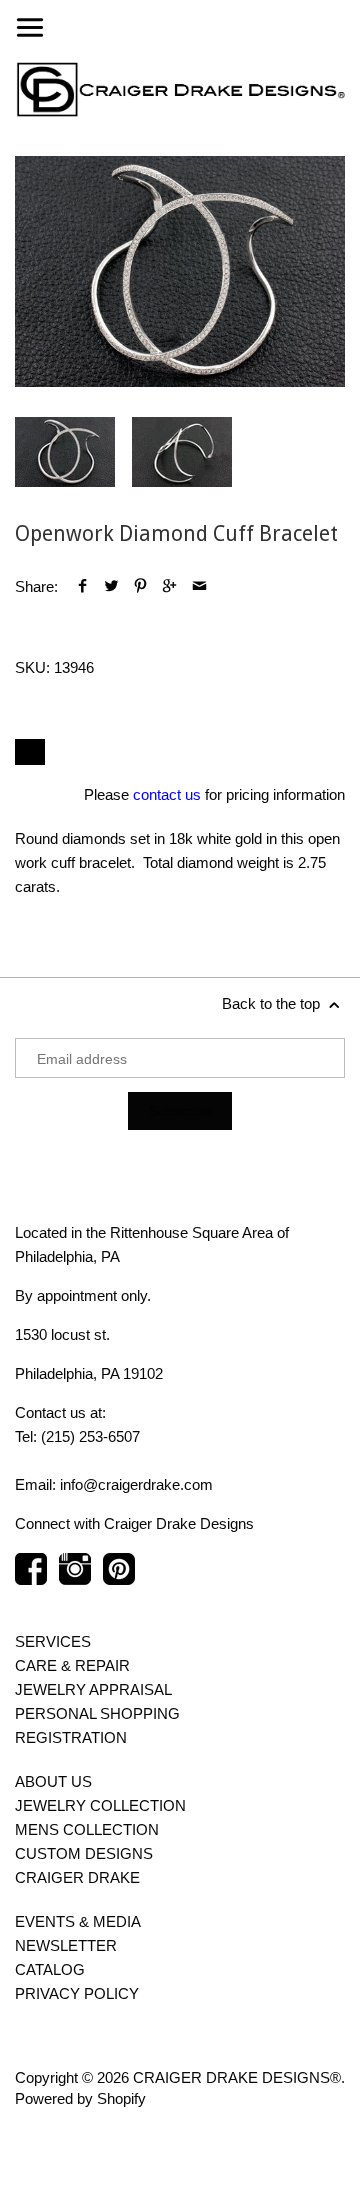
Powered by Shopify (80, 2098)
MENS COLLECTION (87, 1829)
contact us (167, 794)
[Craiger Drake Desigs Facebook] (31, 1579)
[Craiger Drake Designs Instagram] (75, 1579)
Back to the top (273, 1003)
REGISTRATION (71, 1737)
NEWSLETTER (66, 1945)
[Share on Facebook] (82, 586)
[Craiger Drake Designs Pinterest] (119, 1579)
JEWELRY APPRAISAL (93, 1689)
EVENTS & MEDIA (78, 1921)
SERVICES (53, 1641)
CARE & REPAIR (72, 1665)
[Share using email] (199, 586)
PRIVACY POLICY (77, 1993)
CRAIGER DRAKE (77, 1877)
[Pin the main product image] (140, 586)
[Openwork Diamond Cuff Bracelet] (180, 271)
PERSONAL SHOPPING (97, 1713)
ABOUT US (53, 1781)
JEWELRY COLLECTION (100, 1805)
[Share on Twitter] (111, 586)
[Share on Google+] (169, 586)
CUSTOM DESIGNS (84, 1853)
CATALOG (50, 1969)
